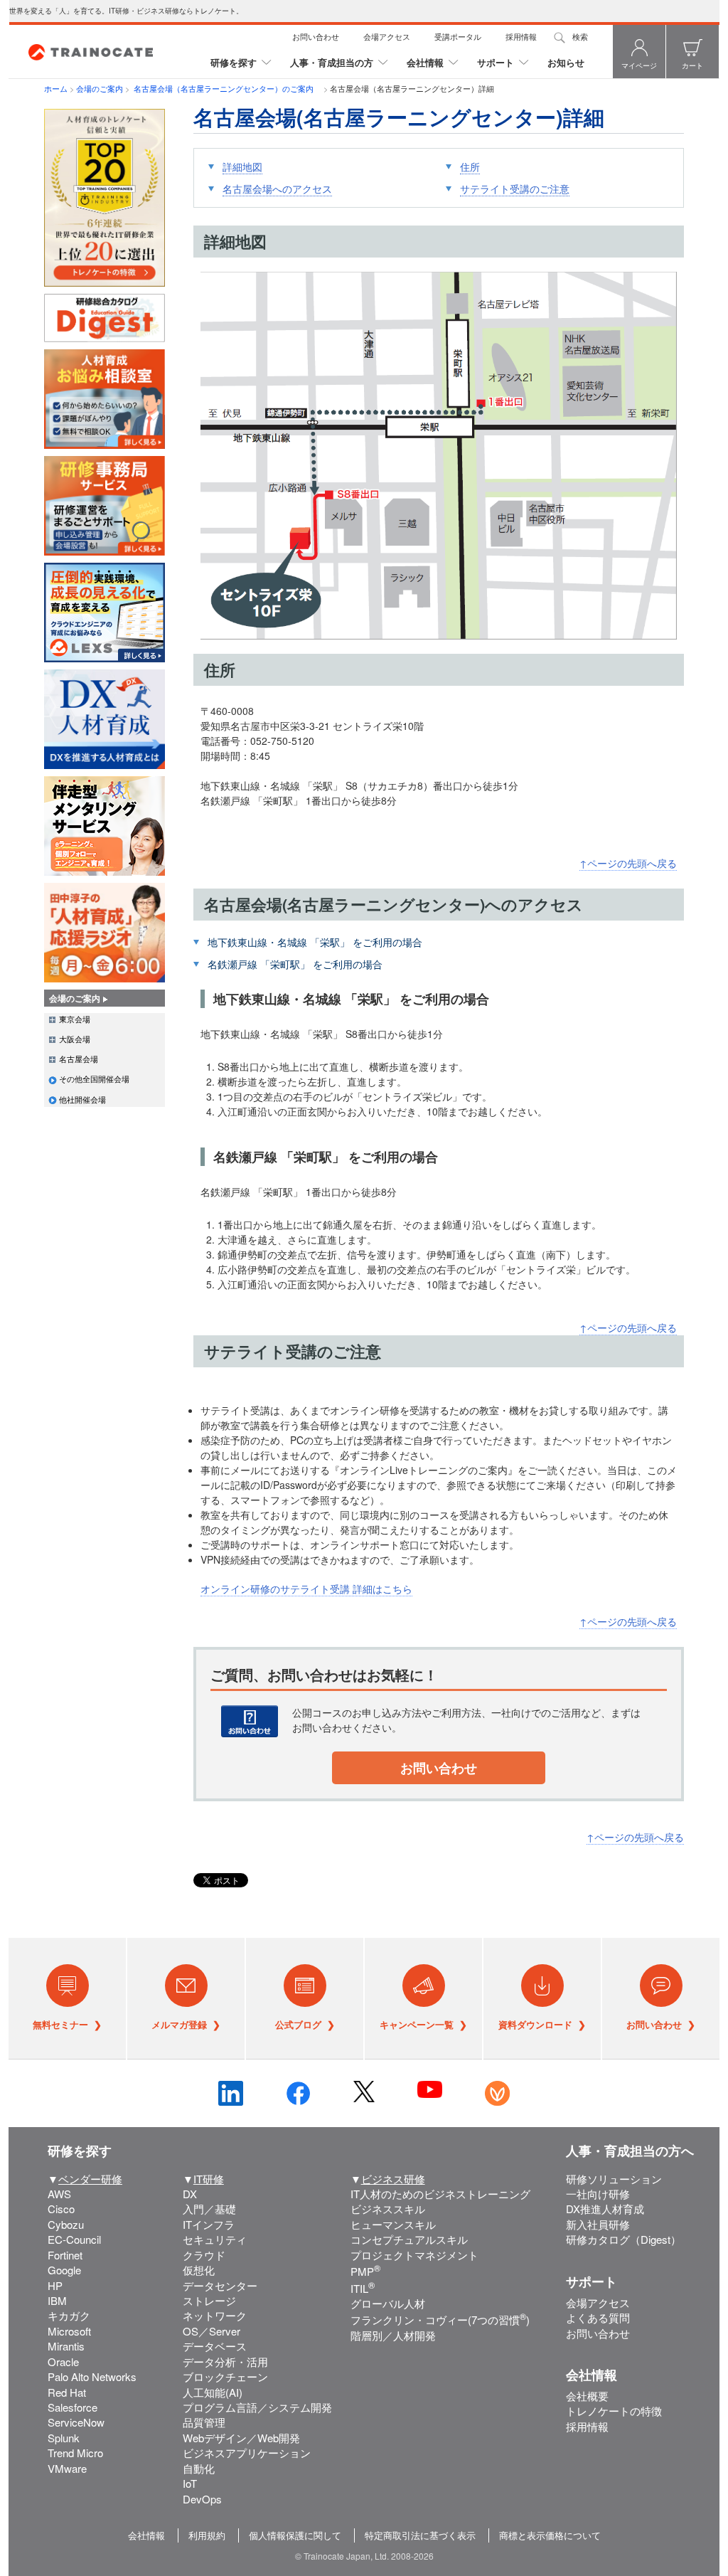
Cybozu (66, 2224)
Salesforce (73, 2407)
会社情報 (425, 62)
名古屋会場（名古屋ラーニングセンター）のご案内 (226, 88)
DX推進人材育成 (605, 2209)
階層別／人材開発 (393, 2335)
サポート (496, 62)
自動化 (199, 2468)
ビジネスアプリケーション (247, 2453)
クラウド (204, 2255)
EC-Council (74, 2239)
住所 (470, 166)
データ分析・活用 (225, 2362)
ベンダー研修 (90, 2179)
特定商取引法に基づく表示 (420, 2535)
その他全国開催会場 (94, 1078)
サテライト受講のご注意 (515, 189)
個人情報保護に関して (295, 2535)
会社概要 (587, 2396)
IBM (57, 2300)
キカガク (69, 2315)
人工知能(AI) (213, 2392)
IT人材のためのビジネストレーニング (440, 2194)
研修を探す (234, 62)
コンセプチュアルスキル (409, 2239)
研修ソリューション (614, 2179)
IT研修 (209, 2179)
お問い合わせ (316, 36)
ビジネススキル (388, 2209)
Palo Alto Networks (92, 2376)
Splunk (64, 2438)
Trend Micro (75, 2453)
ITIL (363, 2288)
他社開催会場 (82, 1099)
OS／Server (212, 2331)
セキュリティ (215, 2239)
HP (55, 2285)
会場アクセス (387, 36)
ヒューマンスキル (393, 2224)
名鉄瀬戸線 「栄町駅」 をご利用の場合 (295, 964)
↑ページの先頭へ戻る (628, 863)
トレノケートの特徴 (614, 2411)
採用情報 (521, 36)
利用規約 (207, 2535)
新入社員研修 (598, 2224)
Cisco (61, 2209)
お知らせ (566, 62)
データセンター (220, 2285)
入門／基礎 (209, 2209)
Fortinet (65, 2255)
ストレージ (209, 2300)
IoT (190, 2483)
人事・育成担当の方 (332, 62)
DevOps (202, 2499)
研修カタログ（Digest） (623, 2239)
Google (64, 2270)
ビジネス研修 (393, 2179)
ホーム (56, 88)
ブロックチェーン (225, 2376)
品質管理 (204, 2422)
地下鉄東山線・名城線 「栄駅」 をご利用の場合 (315, 942)
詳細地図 (242, 166)
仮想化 (199, 2270)
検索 (580, 36)
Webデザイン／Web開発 (241, 2438)
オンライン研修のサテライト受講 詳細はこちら (306, 1589)
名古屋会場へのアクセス (277, 189)
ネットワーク (215, 2315)
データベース (215, 2346)
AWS (59, 2194)
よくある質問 (598, 2317)
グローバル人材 (388, 2303)
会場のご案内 (100, 88)
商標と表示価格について (550, 2535)
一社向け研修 (598, 2194)
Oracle (63, 2362)
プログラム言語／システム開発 (257, 2407)
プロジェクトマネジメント (414, 2255)
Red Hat (67, 2392)
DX (190, 2194)
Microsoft (69, 2331)
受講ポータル (458, 36)
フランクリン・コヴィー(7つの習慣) (440, 2320)
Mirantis (66, 2346)
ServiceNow (76, 2422)
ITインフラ (209, 2224)
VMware (67, 2468)
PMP (365, 2271)
